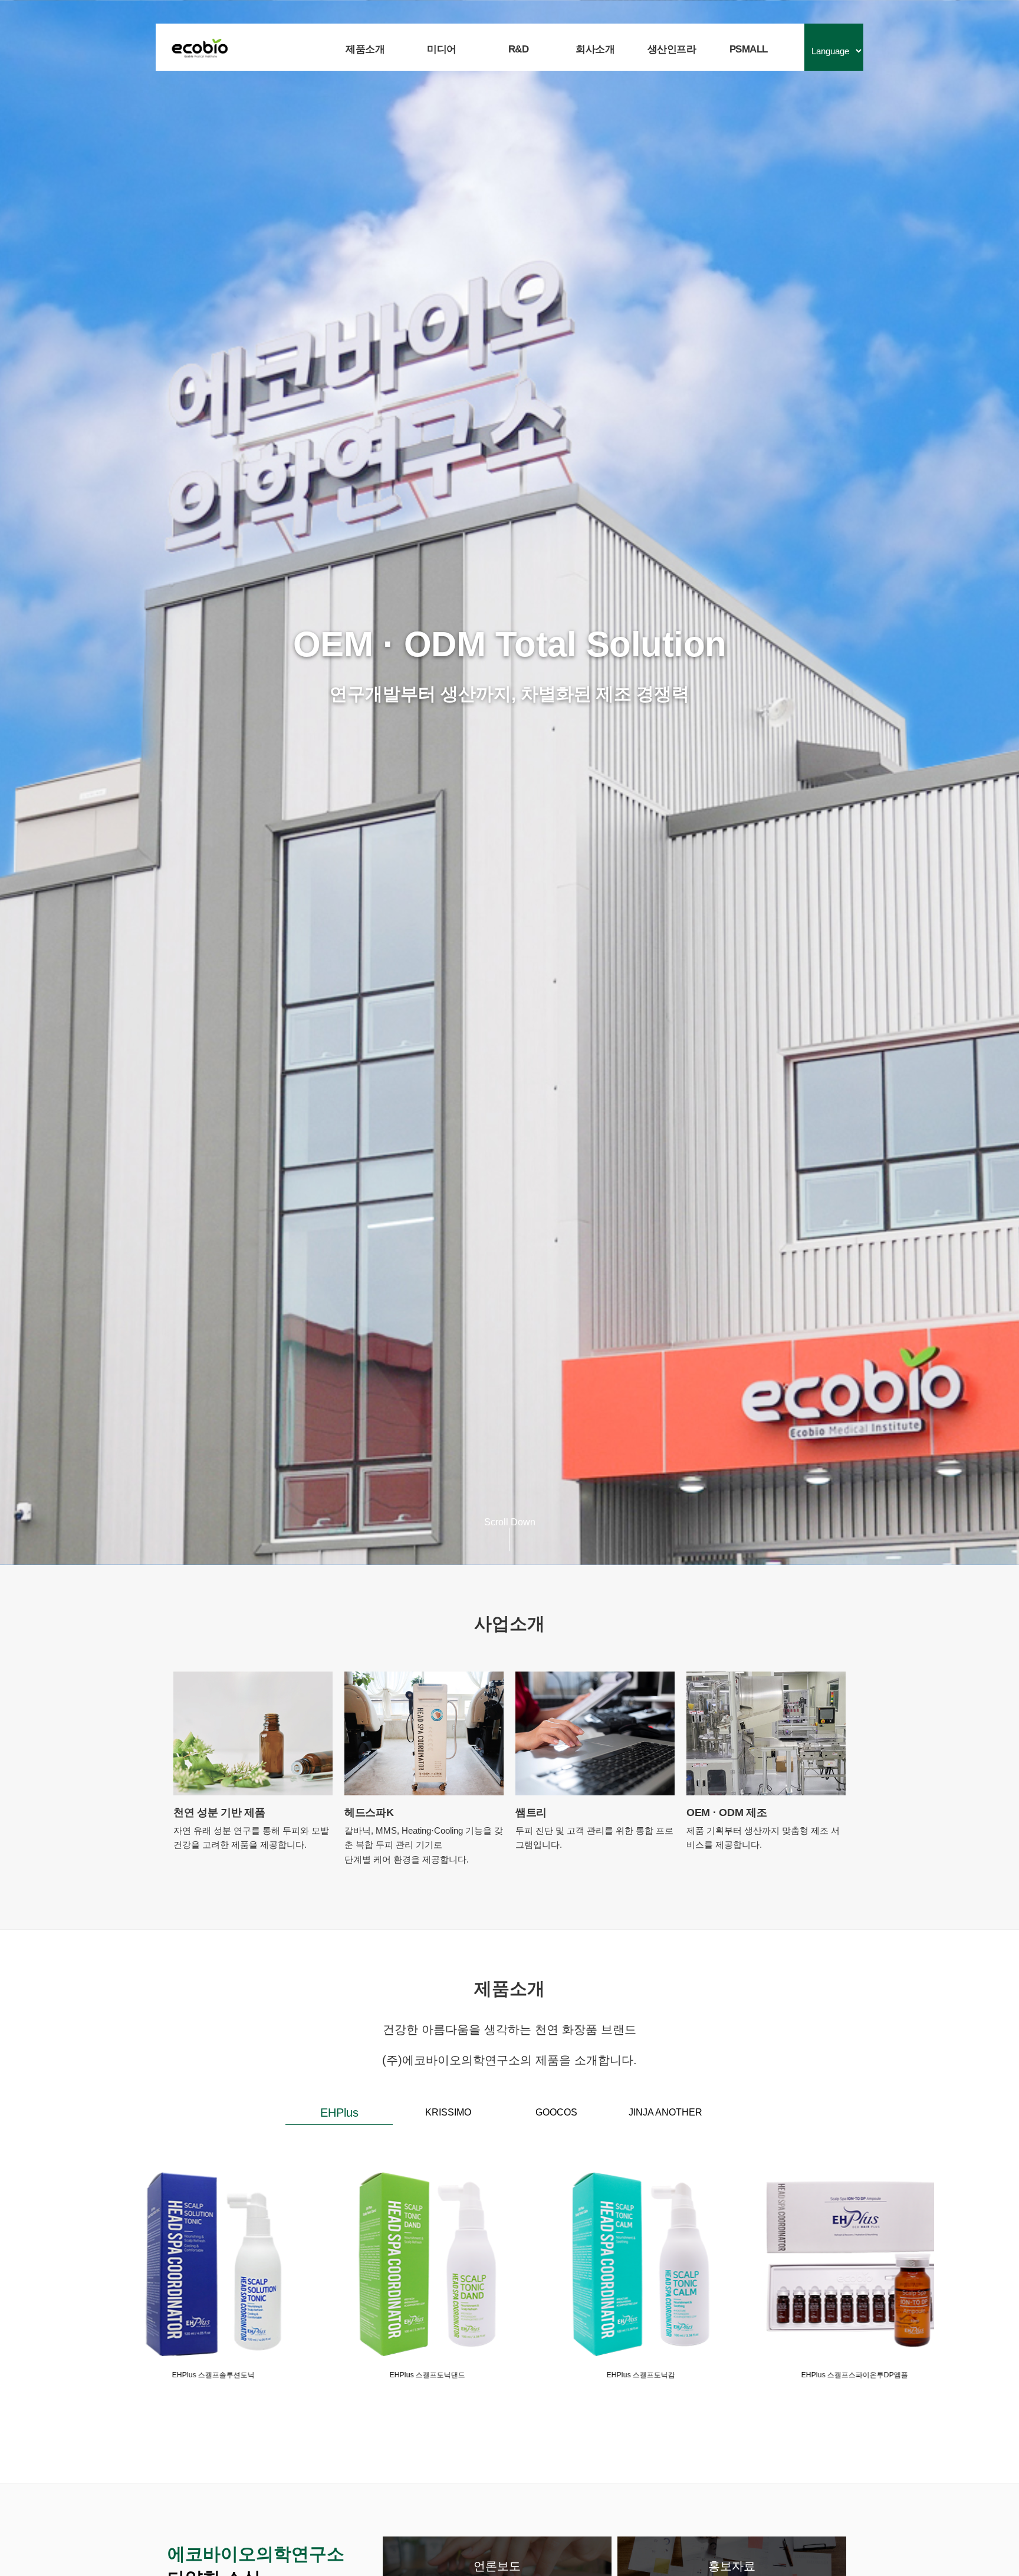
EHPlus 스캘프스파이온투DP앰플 (402, 2375)
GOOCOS (556, 2112)
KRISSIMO (448, 2112)
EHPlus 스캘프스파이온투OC (830, 2375)
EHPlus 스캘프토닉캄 (189, 2375)
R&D (519, 49)
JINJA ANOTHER (665, 2112)
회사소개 (595, 49)
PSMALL (749, 49)
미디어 (442, 49)
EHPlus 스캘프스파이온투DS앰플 (617, 2375)
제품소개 (365, 49)
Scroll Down (510, 1522)
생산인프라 (672, 49)
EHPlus (339, 2113)
